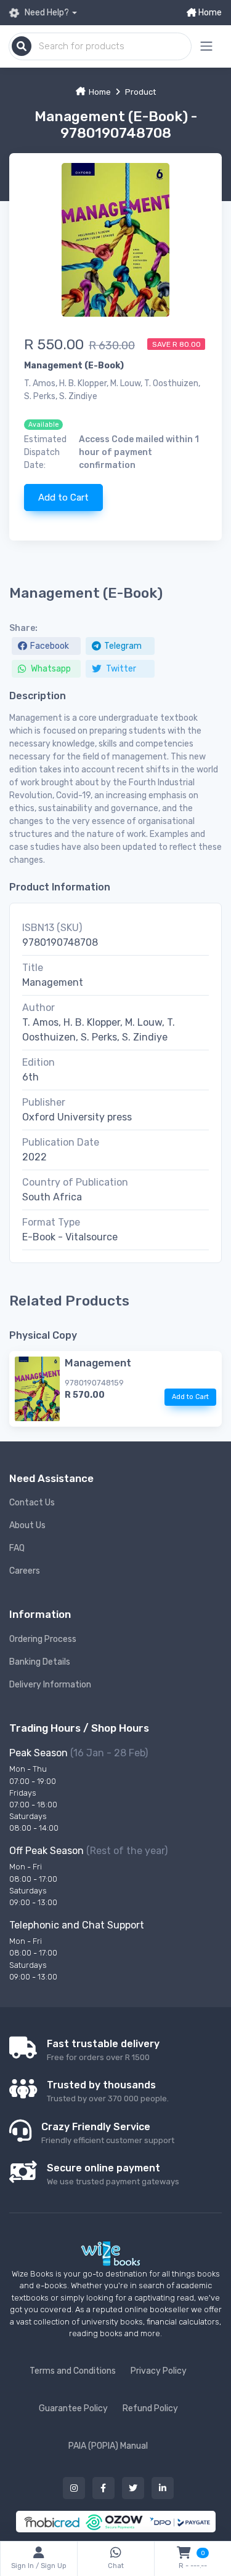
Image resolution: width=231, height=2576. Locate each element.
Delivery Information (50, 1685)
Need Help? (46, 13)
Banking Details (40, 1662)
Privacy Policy (159, 2371)
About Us (27, 1525)
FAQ (17, 1548)
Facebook (50, 646)
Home (209, 13)
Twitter (120, 669)
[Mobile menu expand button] (206, 46)
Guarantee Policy (73, 2408)
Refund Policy (150, 2408)
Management (98, 1363)
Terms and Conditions (73, 2371)
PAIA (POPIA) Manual (108, 2446)
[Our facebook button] (103, 2488)
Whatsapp (50, 669)
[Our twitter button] (133, 2488)
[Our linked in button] (163, 2488)
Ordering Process (43, 1639)
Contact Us (32, 1503)
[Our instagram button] (74, 2488)
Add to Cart (63, 497)
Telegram (123, 646)
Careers (25, 1571)
